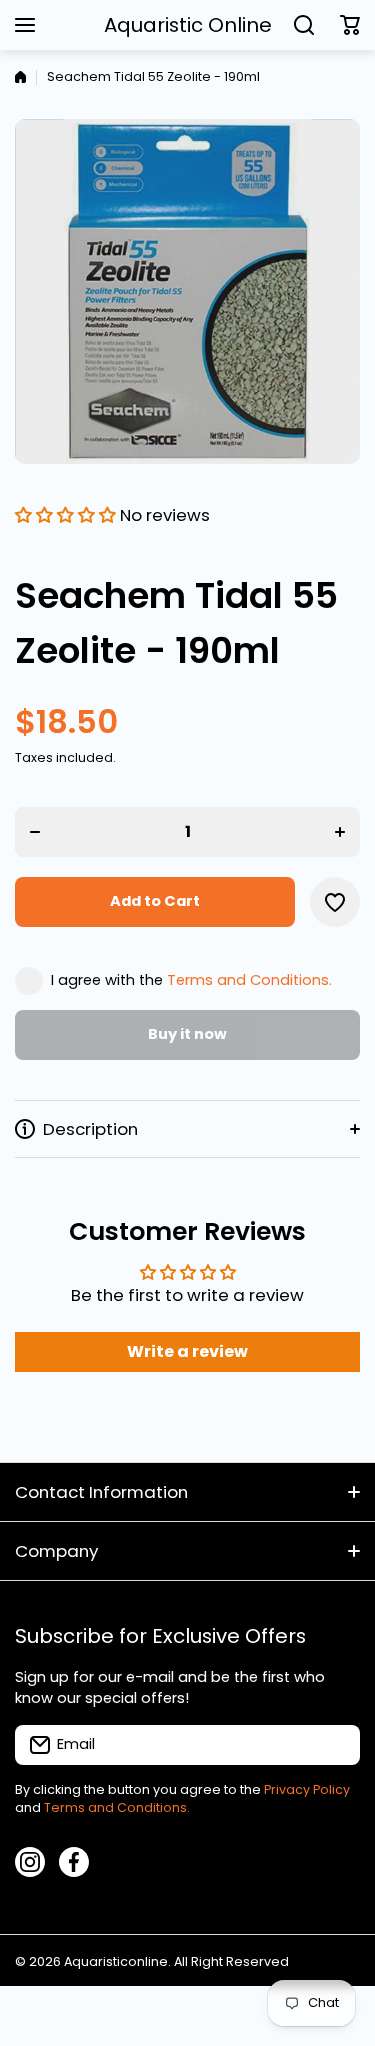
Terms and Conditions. (249, 980)
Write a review (187, 1351)
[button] (350, 25)
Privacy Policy (307, 1789)
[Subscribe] (335, 1745)
